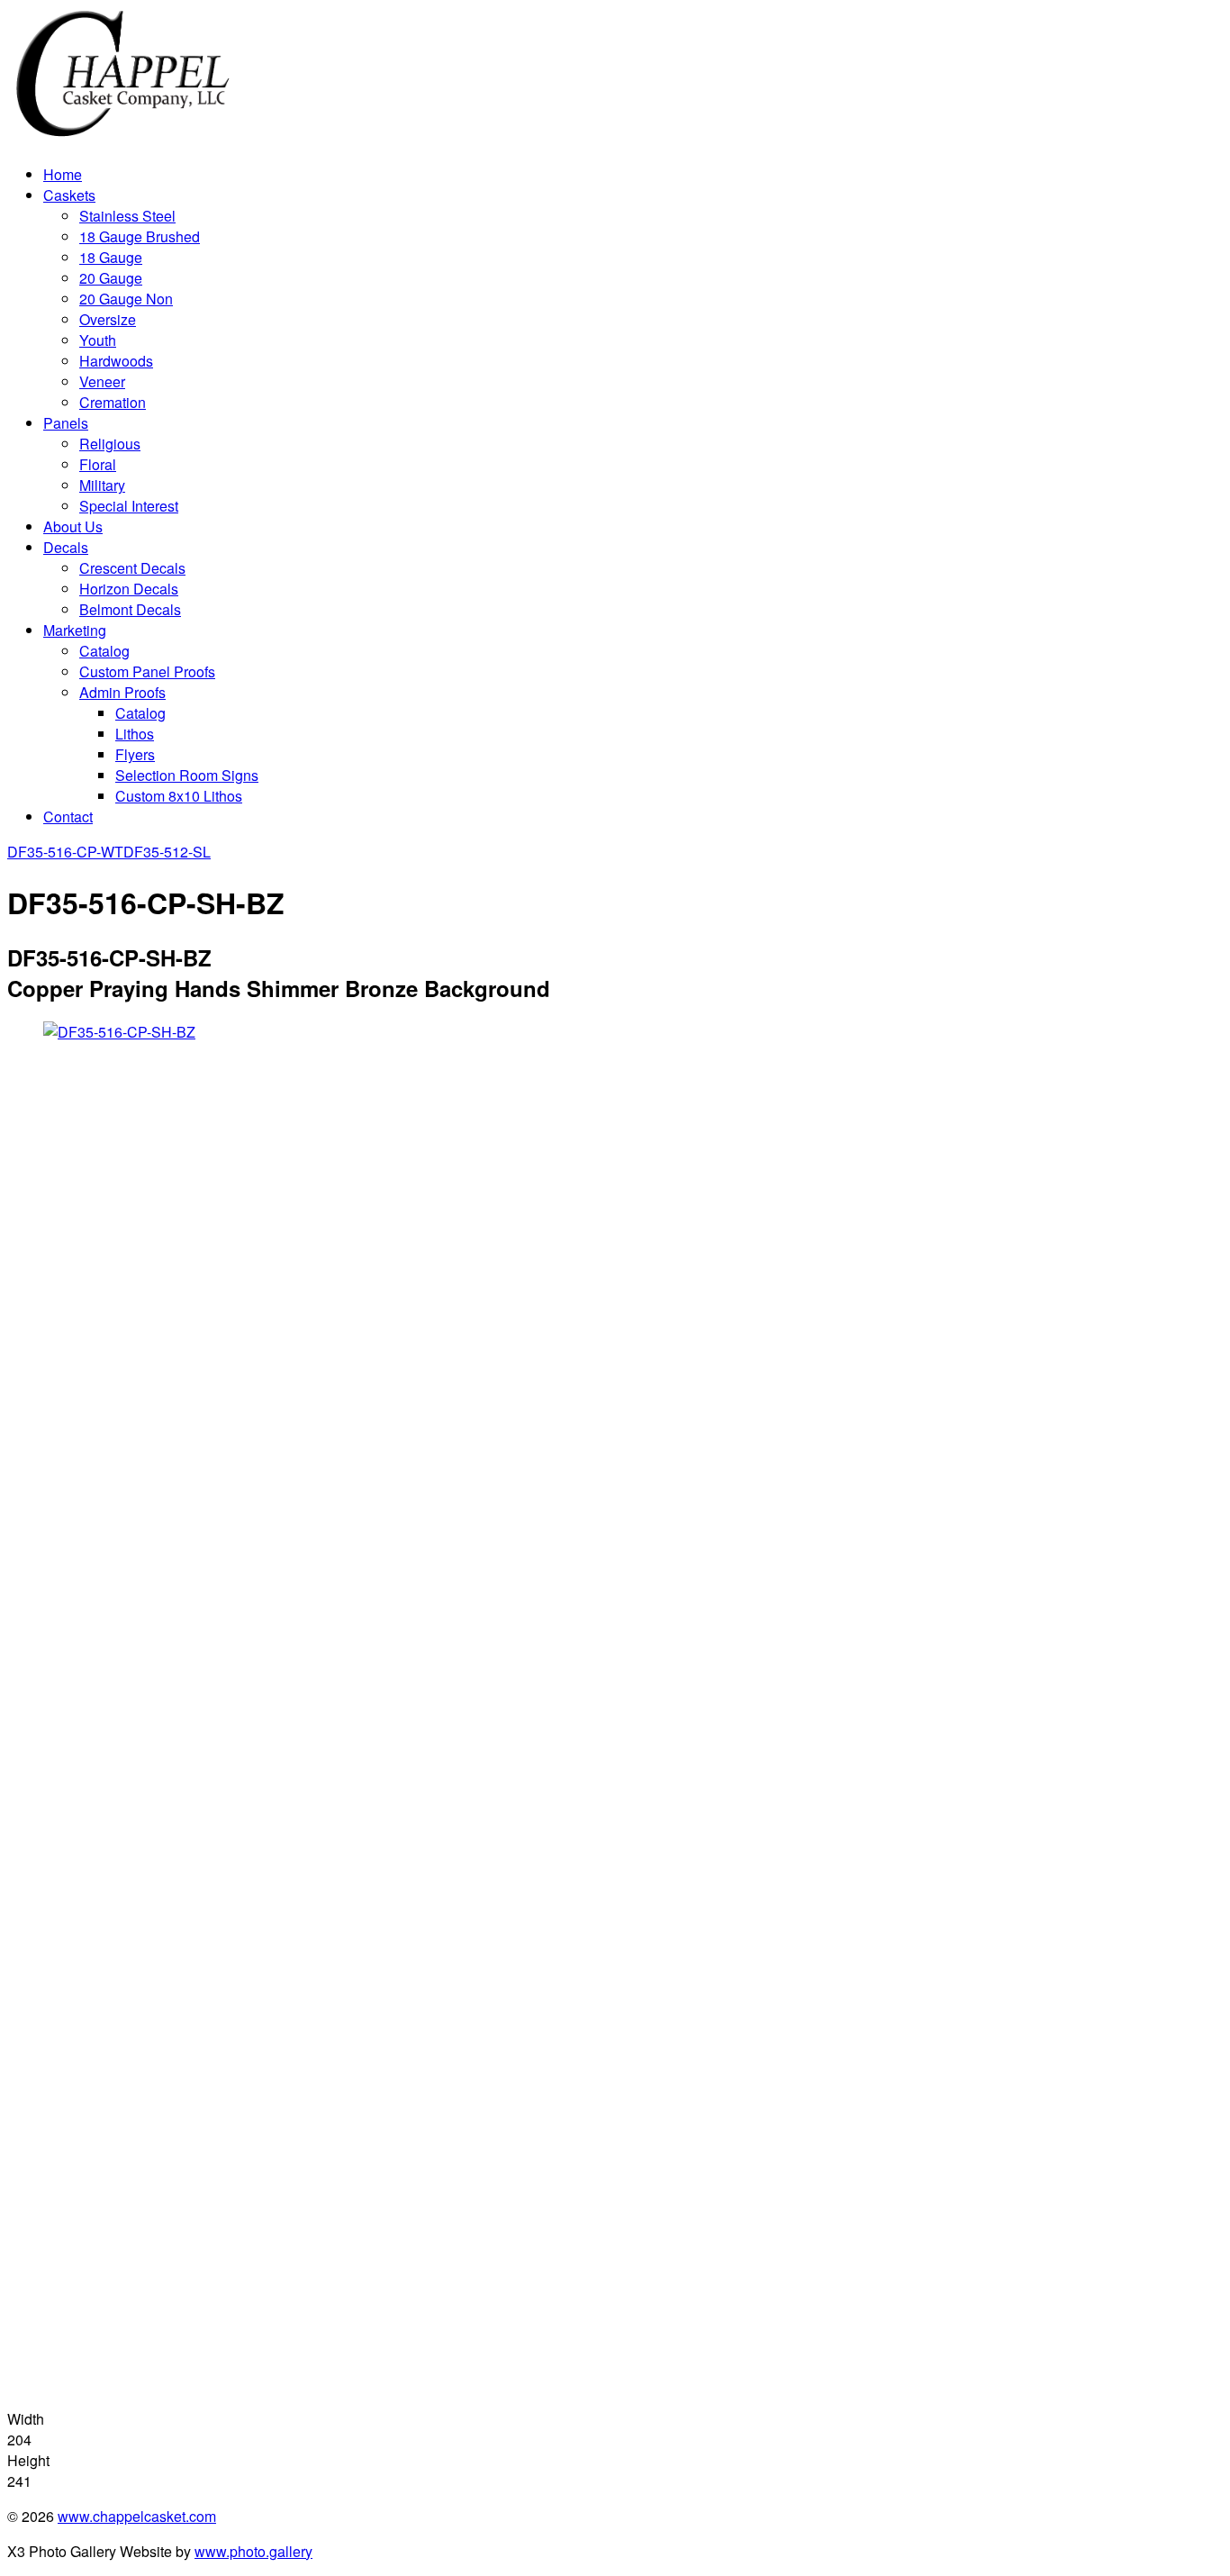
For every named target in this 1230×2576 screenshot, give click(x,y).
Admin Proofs (122, 692)
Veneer (102, 381)
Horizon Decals (129, 589)
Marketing (75, 630)
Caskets (69, 195)
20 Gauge (111, 278)
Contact (68, 816)
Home (63, 174)
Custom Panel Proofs (147, 671)
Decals (66, 547)
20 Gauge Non (126, 299)
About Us (73, 526)
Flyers (135, 754)
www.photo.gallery (253, 2551)
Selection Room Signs (187, 775)
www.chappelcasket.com (137, 2516)
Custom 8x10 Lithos (179, 796)
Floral (98, 464)
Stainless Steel (127, 216)
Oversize (108, 319)
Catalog (104, 651)
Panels (66, 423)
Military (102, 485)
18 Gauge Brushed (140, 236)
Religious (110, 444)
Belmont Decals (130, 609)
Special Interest (129, 506)
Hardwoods (116, 361)
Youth (98, 340)
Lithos (135, 734)
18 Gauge (111, 257)
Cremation (113, 402)
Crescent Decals (132, 568)
